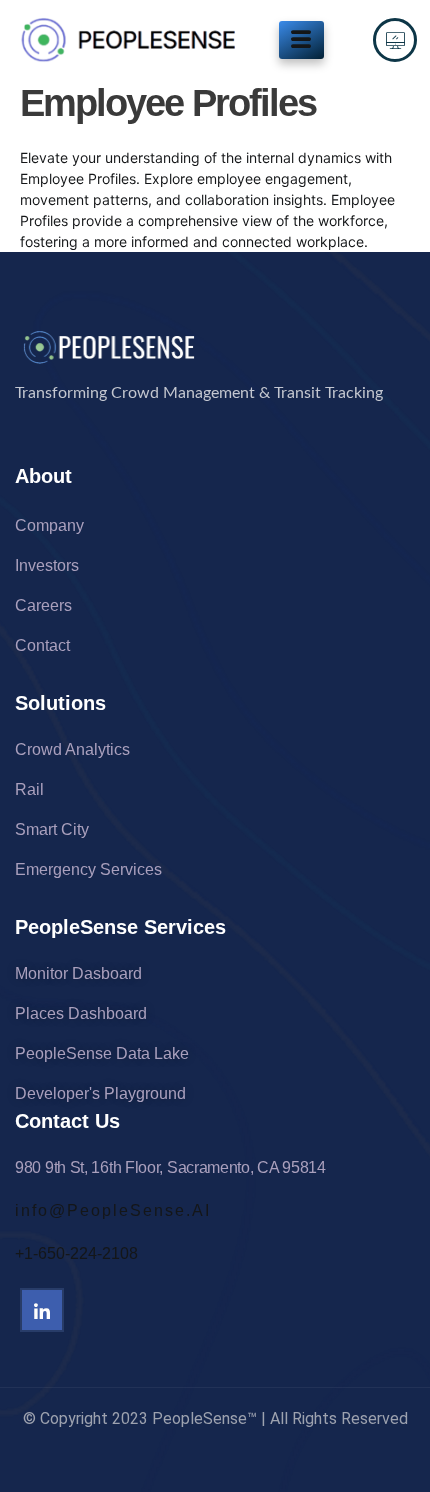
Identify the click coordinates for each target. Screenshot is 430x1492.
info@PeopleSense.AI (113, 1210)
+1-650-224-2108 (76, 1253)
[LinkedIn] (42, 1310)
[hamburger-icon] (301, 40)
